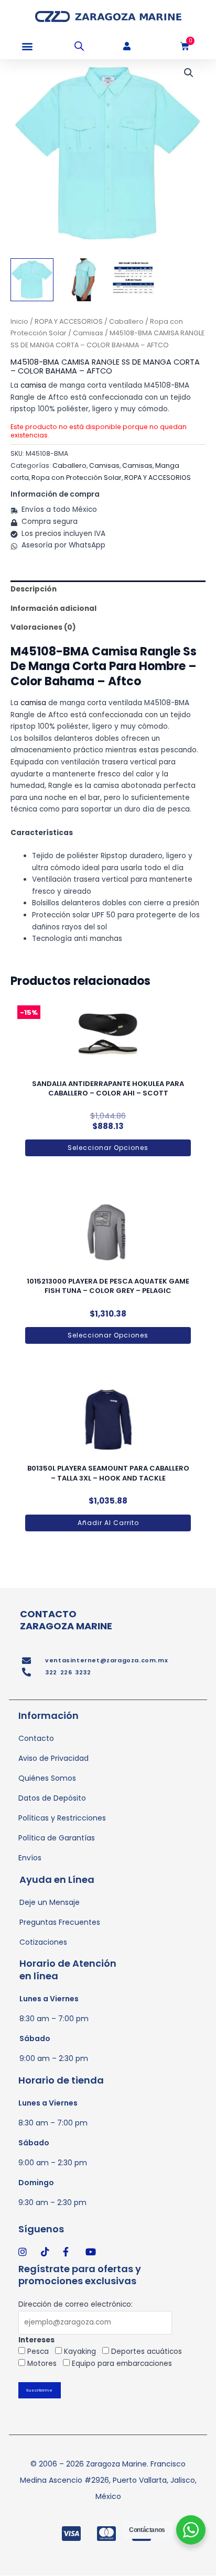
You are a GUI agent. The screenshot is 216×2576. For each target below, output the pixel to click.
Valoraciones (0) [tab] (43, 627)
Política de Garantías (57, 1838)
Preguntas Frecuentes (60, 1922)
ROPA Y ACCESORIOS (69, 321)
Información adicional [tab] (53, 609)
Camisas (88, 333)
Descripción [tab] (34, 589)
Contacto (36, 1738)
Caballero (126, 321)
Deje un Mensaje (50, 1902)
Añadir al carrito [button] (108, 1523)
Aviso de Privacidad (53, 1758)
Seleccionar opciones (108, 1148)
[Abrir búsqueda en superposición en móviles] (79, 46)
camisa (33, 385)
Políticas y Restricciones (62, 1818)
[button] (28, 46)
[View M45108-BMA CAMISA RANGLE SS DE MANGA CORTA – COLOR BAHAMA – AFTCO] (32, 280)
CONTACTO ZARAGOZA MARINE (66, 1620)
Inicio (19, 321)
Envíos (30, 1858)
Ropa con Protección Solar (77, 478)
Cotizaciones (43, 1942)
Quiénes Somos (47, 1778)
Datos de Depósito (52, 1798)
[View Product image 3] (134, 280)
